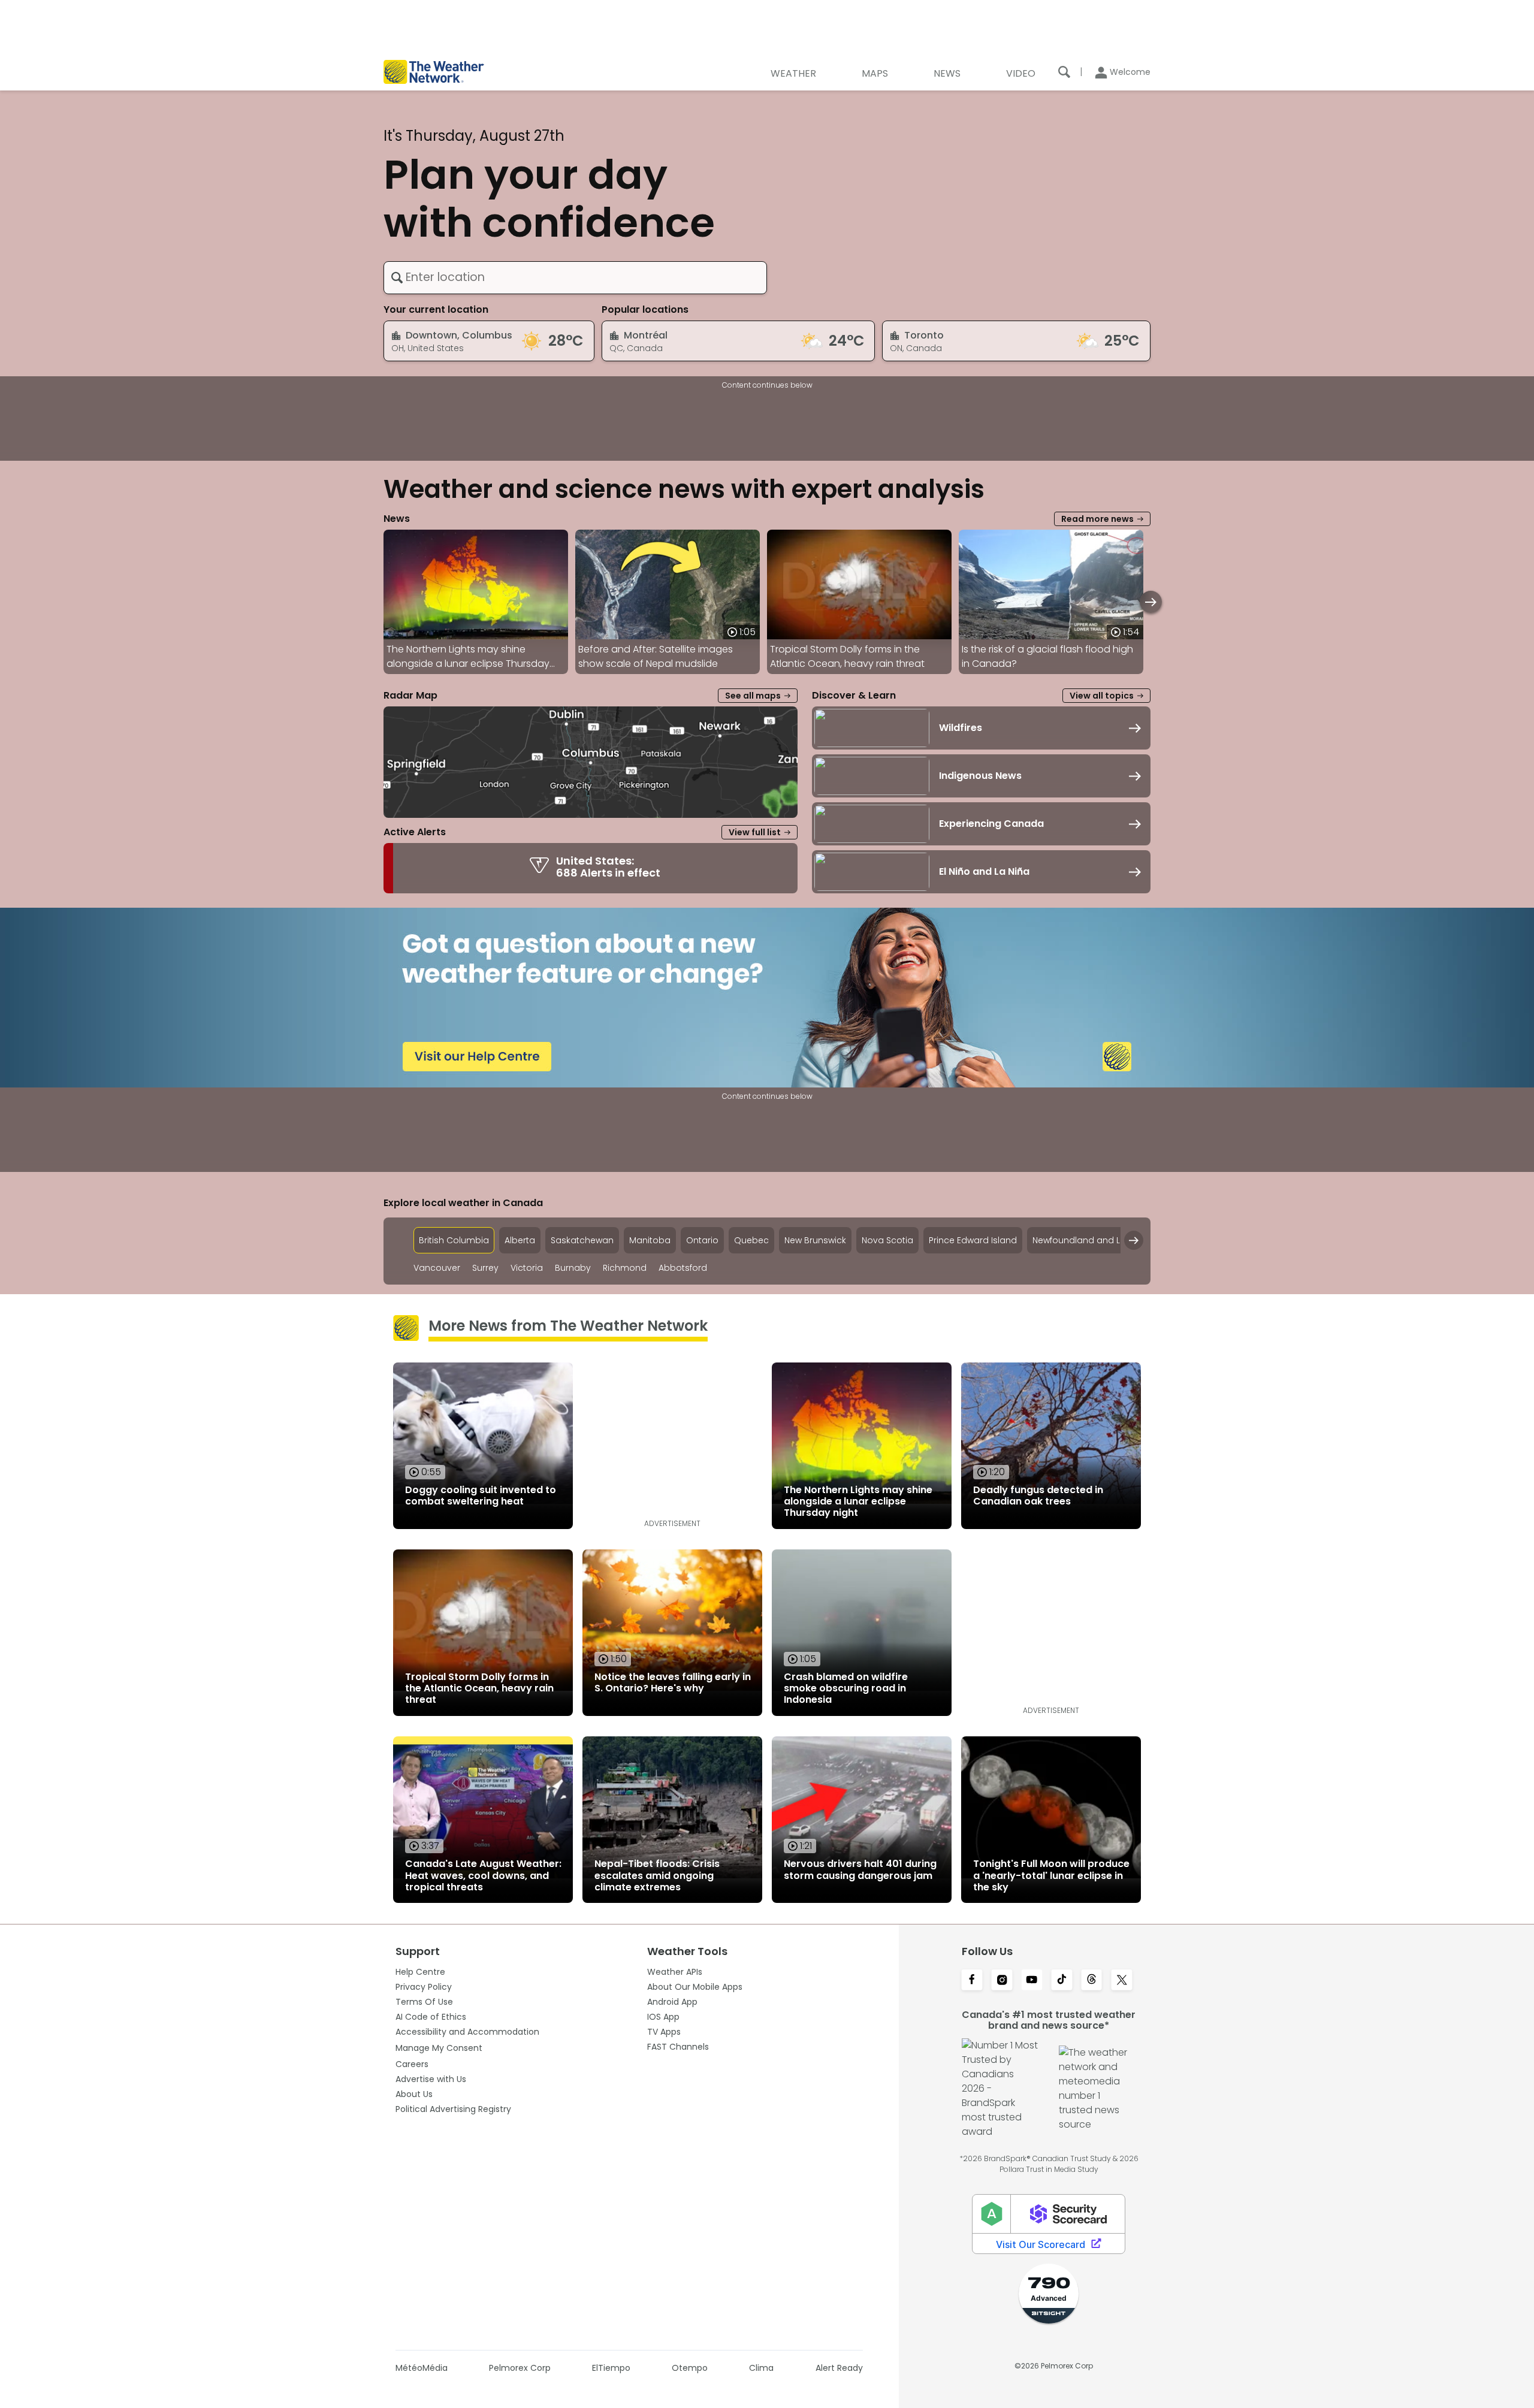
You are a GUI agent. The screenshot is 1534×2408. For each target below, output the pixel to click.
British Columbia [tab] (454, 1240)
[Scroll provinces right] (1134, 1240)
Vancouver (437, 1268)
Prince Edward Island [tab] (973, 1240)
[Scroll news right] (1151, 602)
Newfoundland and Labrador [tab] (1094, 1240)
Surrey (485, 1268)
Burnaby (573, 1268)
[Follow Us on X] (1122, 1981)
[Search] (1064, 72)
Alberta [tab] (520, 1240)
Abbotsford (683, 1268)
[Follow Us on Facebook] (972, 1981)
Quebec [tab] (751, 1240)
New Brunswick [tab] (815, 1240)
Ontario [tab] (702, 1240)
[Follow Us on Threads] (1092, 1981)
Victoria (527, 1268)
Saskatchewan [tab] (582, 1240)
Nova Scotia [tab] (887, 1240)
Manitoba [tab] (650, 1240)
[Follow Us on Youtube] (1032, 1981)
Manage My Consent (439, 2048)
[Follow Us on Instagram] (1002, 1981)
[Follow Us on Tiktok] (1062, 1981)
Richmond (625, 1268)
